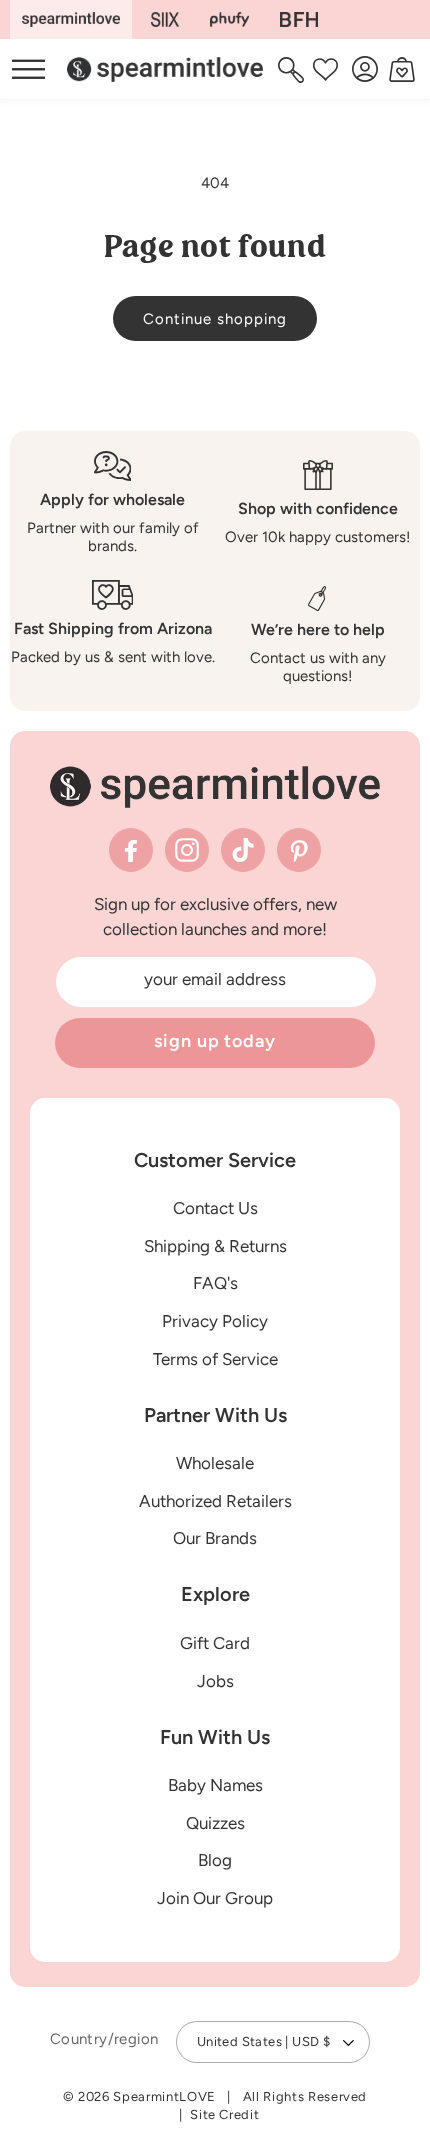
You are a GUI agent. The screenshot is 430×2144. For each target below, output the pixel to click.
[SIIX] (165, 19)
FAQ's (215, 1283)
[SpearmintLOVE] (71, 19)
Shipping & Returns (215, 1246)
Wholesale (215, 1463)
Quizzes (215, 1823)
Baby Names (215, 1785)
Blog (215, 1860)
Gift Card (215, 1643)
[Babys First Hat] (299, 19)
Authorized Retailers (215, 1501)
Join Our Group (215, 1898)
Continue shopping (215, 319)
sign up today (215, 1041)
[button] (293, 69)
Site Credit (224, 2114)
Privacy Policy (215, 1321)
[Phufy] (229, 19)
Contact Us (215, 1208)
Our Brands (215, 1538)
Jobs (215, 1681)
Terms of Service (215, 1359)
